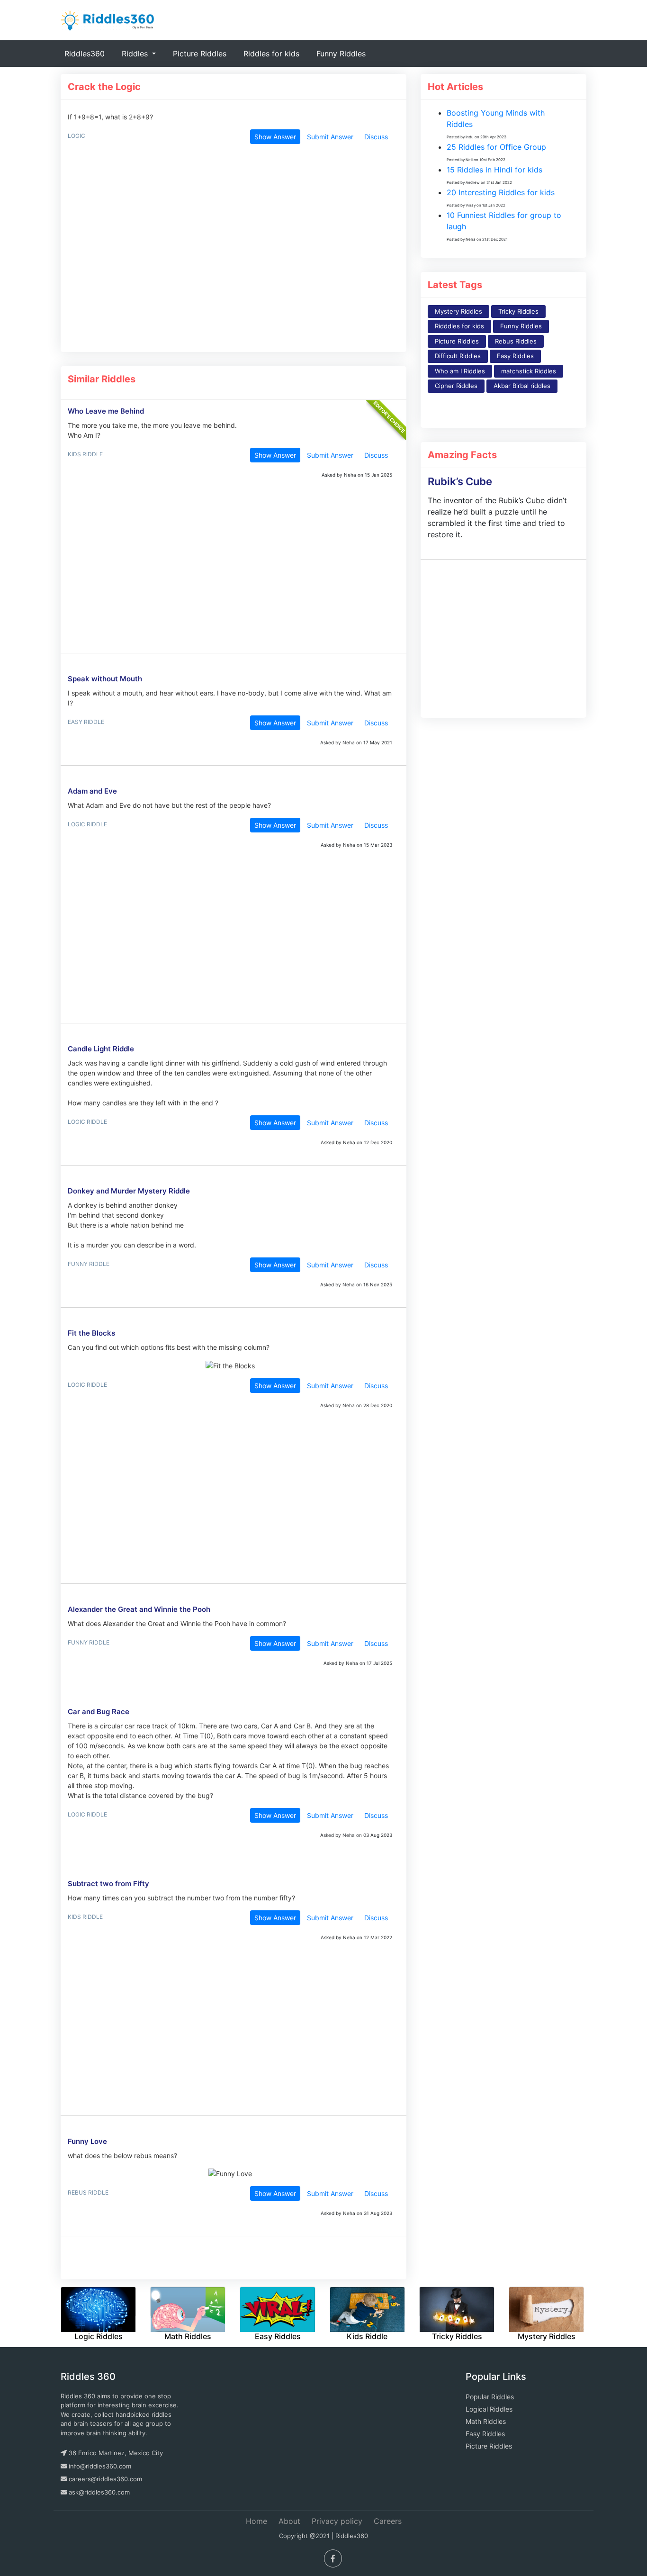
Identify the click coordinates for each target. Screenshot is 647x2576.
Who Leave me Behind (106, 411)
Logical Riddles (489, 2409)
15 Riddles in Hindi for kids (494, 170)
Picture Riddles (200, 54)
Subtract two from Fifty (108, 1884)
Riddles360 (86, 53)
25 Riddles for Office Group (496, 147)
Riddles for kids (271, 54)
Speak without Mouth (105, 679)
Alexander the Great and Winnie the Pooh (139, 1609)
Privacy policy (337, 2521)
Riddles (136, 54)
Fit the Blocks (91, 1333)
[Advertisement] (230, 253)
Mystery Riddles (458, 311)
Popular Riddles (490, 2397)
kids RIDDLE (85, 454)
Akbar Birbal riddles (522, 386)
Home (256, 2521)
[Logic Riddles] (98, 2302)
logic (76, 136)
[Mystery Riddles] (546, 2302)
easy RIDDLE (86, 722)
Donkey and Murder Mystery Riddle (129, 1191)
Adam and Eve (92, 791)
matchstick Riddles (529, 371)
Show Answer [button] (275, 137)
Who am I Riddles (460, 371)
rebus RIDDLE (88, 2192)
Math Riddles (486, 2421)
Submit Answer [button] (330, 137)
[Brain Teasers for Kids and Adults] (108, 19)
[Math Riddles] (188, 2302)
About (289, 2521)
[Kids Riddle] (367, 2302)
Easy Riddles (515, 356)
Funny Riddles (341, 54)
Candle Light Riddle (101, 1049)
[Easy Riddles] (277, 2302)
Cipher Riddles (456, 386)
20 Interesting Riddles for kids (501, 192)
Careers (388, 2521)
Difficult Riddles (458, 356)
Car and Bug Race (99, 1712)
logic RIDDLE (87, 824)
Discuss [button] (376, 137)
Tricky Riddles (518, 311)
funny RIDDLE (89, 1264)
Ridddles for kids (459, 326)
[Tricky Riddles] (457, 2302)
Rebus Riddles (516, 341)
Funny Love (87, 2141)
